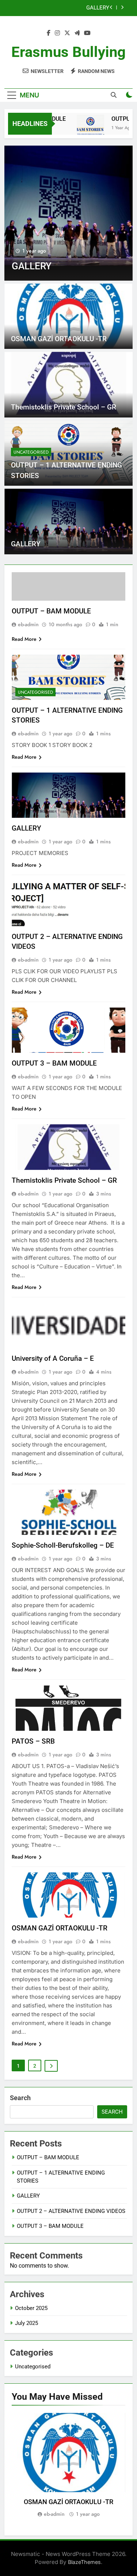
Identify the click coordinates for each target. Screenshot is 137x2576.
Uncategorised (31, 452)
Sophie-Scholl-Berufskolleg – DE (63, 1545)
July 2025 (26, 2323)
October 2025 (31, 2308)
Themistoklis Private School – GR (64, 407)
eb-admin (28, 624)
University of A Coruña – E (53, 1358)
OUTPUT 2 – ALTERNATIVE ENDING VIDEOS (65, 8)
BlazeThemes (84, 2562)
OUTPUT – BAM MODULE (51, 611)
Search (20, 2098)
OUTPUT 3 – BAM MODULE (54, 1063)
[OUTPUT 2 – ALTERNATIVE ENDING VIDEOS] (68, 213)
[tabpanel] (68, 2466)
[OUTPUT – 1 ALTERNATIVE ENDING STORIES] (83, 128)
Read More (24, 639)
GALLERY (26, 544)
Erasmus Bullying (68, 52)
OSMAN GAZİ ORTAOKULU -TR (59, 339)
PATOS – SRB (33, 1741)
